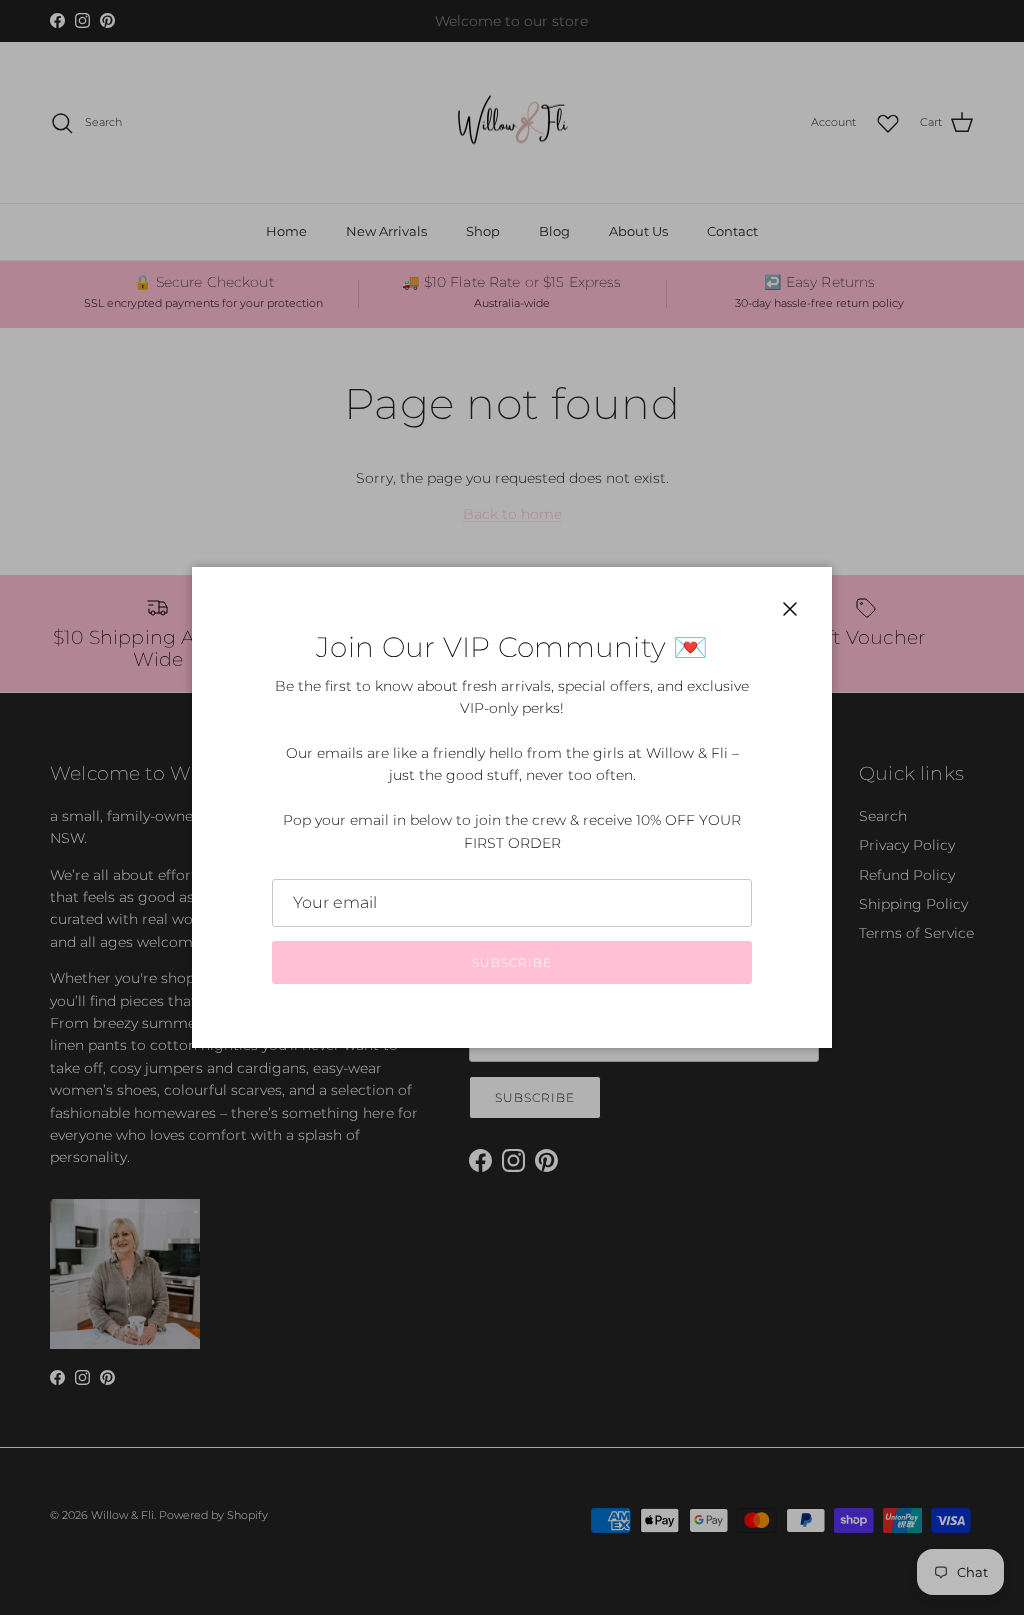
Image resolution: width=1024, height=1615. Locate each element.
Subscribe (512, 962)
